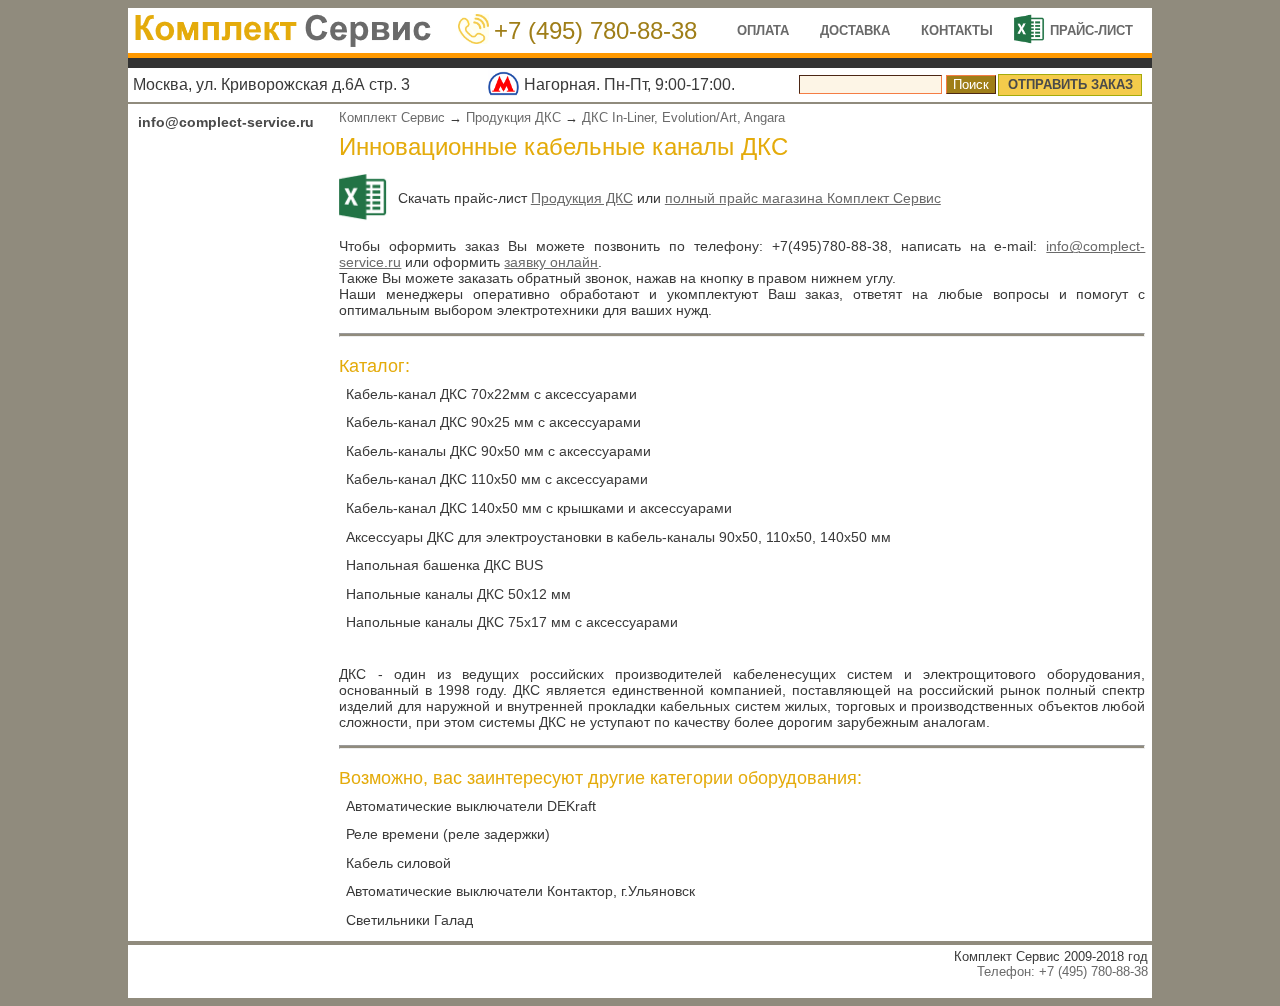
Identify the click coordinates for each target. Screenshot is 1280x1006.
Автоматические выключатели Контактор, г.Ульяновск (520, 891)
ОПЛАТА (763, 30)
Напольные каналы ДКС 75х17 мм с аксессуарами (512, 622)
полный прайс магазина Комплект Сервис (803, 198)
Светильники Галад (409, 920)
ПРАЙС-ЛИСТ (1091, 30)
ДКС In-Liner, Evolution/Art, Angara (683, 117)
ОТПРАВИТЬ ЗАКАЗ (1070, 84)
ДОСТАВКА (855, 30)
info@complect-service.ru (226, 122)
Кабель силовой (398, 863)
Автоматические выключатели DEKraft (471, 806)
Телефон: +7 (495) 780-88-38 (1062, 971)
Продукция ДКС (513, 117)
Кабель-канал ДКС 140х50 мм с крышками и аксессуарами (539, 508)
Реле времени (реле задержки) (448, 834)
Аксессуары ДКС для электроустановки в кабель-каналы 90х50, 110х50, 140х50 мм (618, 537)
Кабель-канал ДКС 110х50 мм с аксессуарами (497, 479)
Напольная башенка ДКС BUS (444, 565)
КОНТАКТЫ (957, 30)
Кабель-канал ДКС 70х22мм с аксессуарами (491, 394)
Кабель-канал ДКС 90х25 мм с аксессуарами (493, 422)
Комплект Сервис (392, 117)
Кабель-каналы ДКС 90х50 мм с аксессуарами (498, 451)
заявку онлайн (551, 262)
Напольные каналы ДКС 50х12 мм (458, 594)
